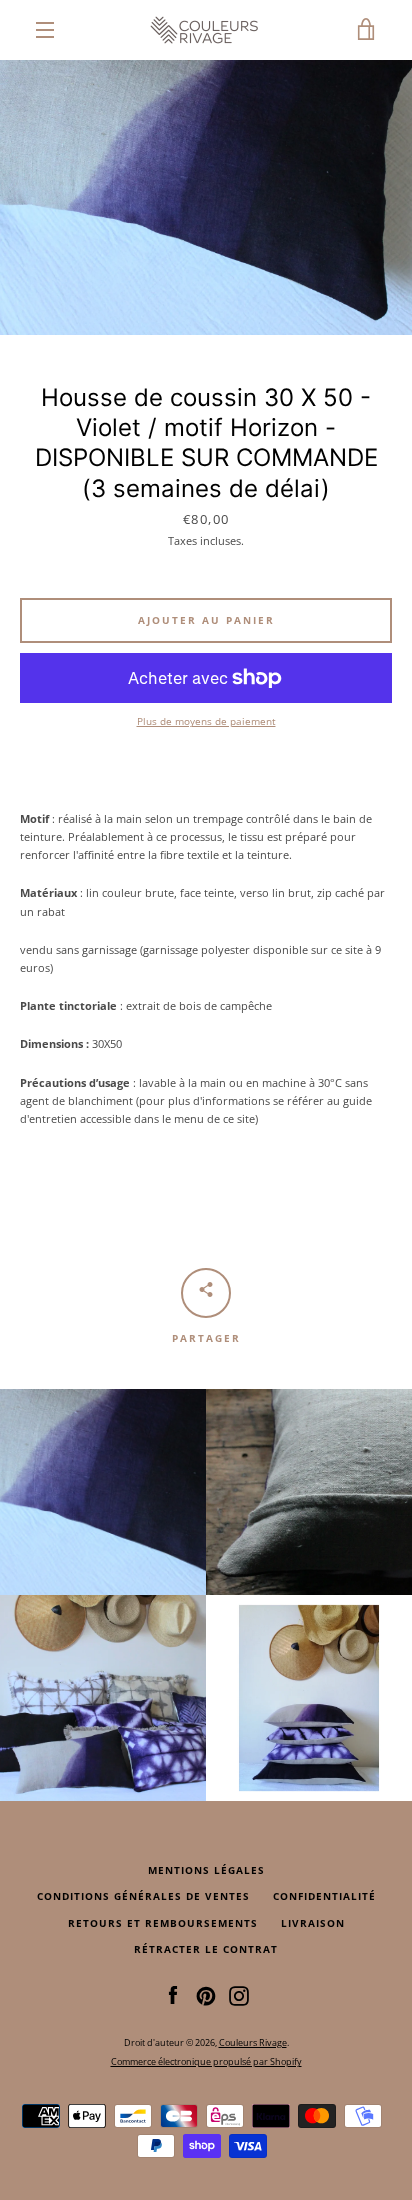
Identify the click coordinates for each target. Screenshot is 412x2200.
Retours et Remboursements (163, 1923)
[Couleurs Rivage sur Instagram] (239, 1994)
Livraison (313, 1923)
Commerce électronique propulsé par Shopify (206, 2061)
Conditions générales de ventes (143, 1896)
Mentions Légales (206, 1870)
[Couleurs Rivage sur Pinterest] (206, 1994)
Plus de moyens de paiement (206, 721)
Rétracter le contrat (206, 1949)
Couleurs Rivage (253, 2042)
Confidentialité (324, 1896)
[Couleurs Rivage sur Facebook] (173, 1994)
